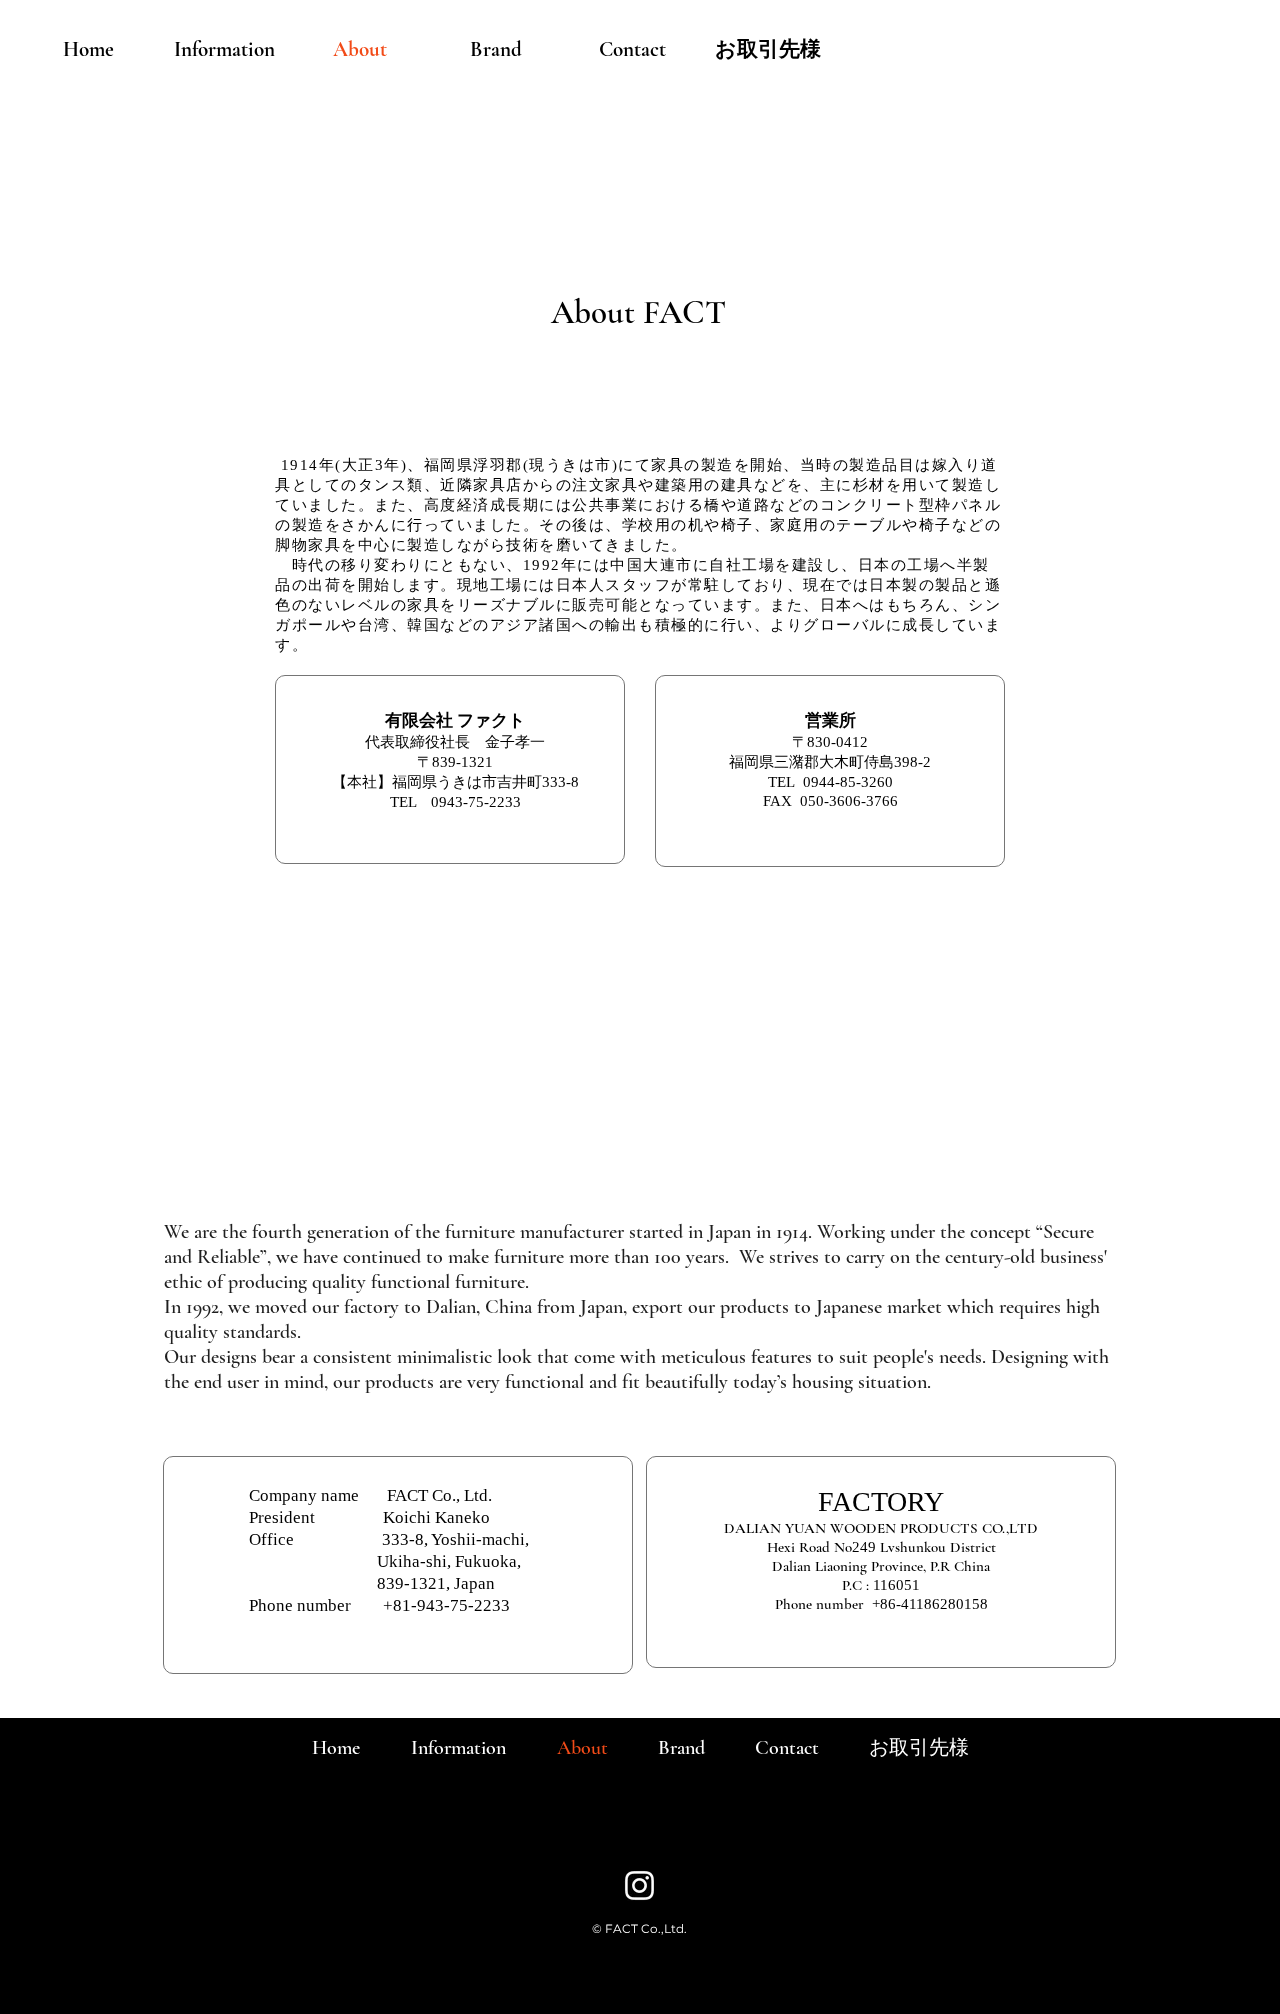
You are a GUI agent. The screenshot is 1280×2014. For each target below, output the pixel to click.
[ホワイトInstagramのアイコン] (639, 1885)
